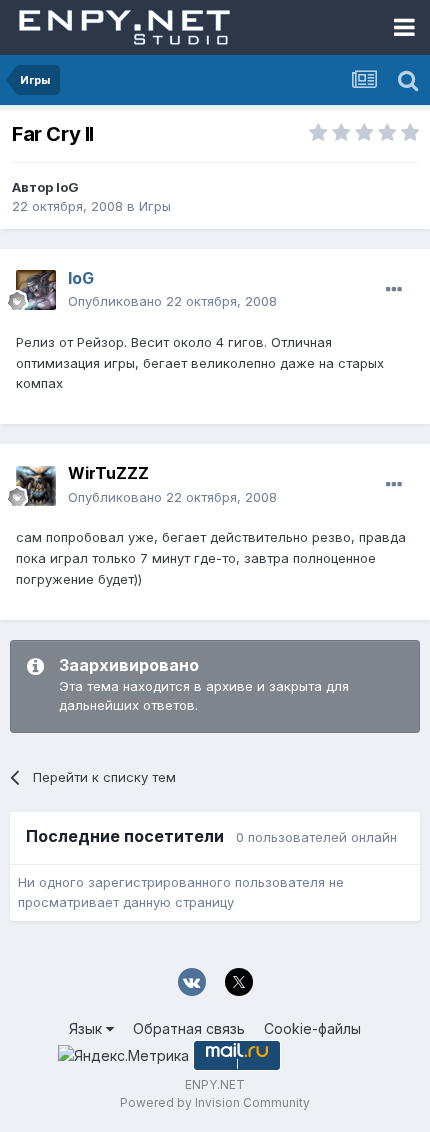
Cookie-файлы (312, 1028)
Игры (155, 206)
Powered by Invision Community (215, 1102)
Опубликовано (172, 301)
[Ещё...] (394, 290)
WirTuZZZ (108, 473)
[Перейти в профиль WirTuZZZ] (36, 486)
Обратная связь (189, 1028)
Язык (87, 1028)
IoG (67, 187)
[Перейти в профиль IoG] (36, 290)
